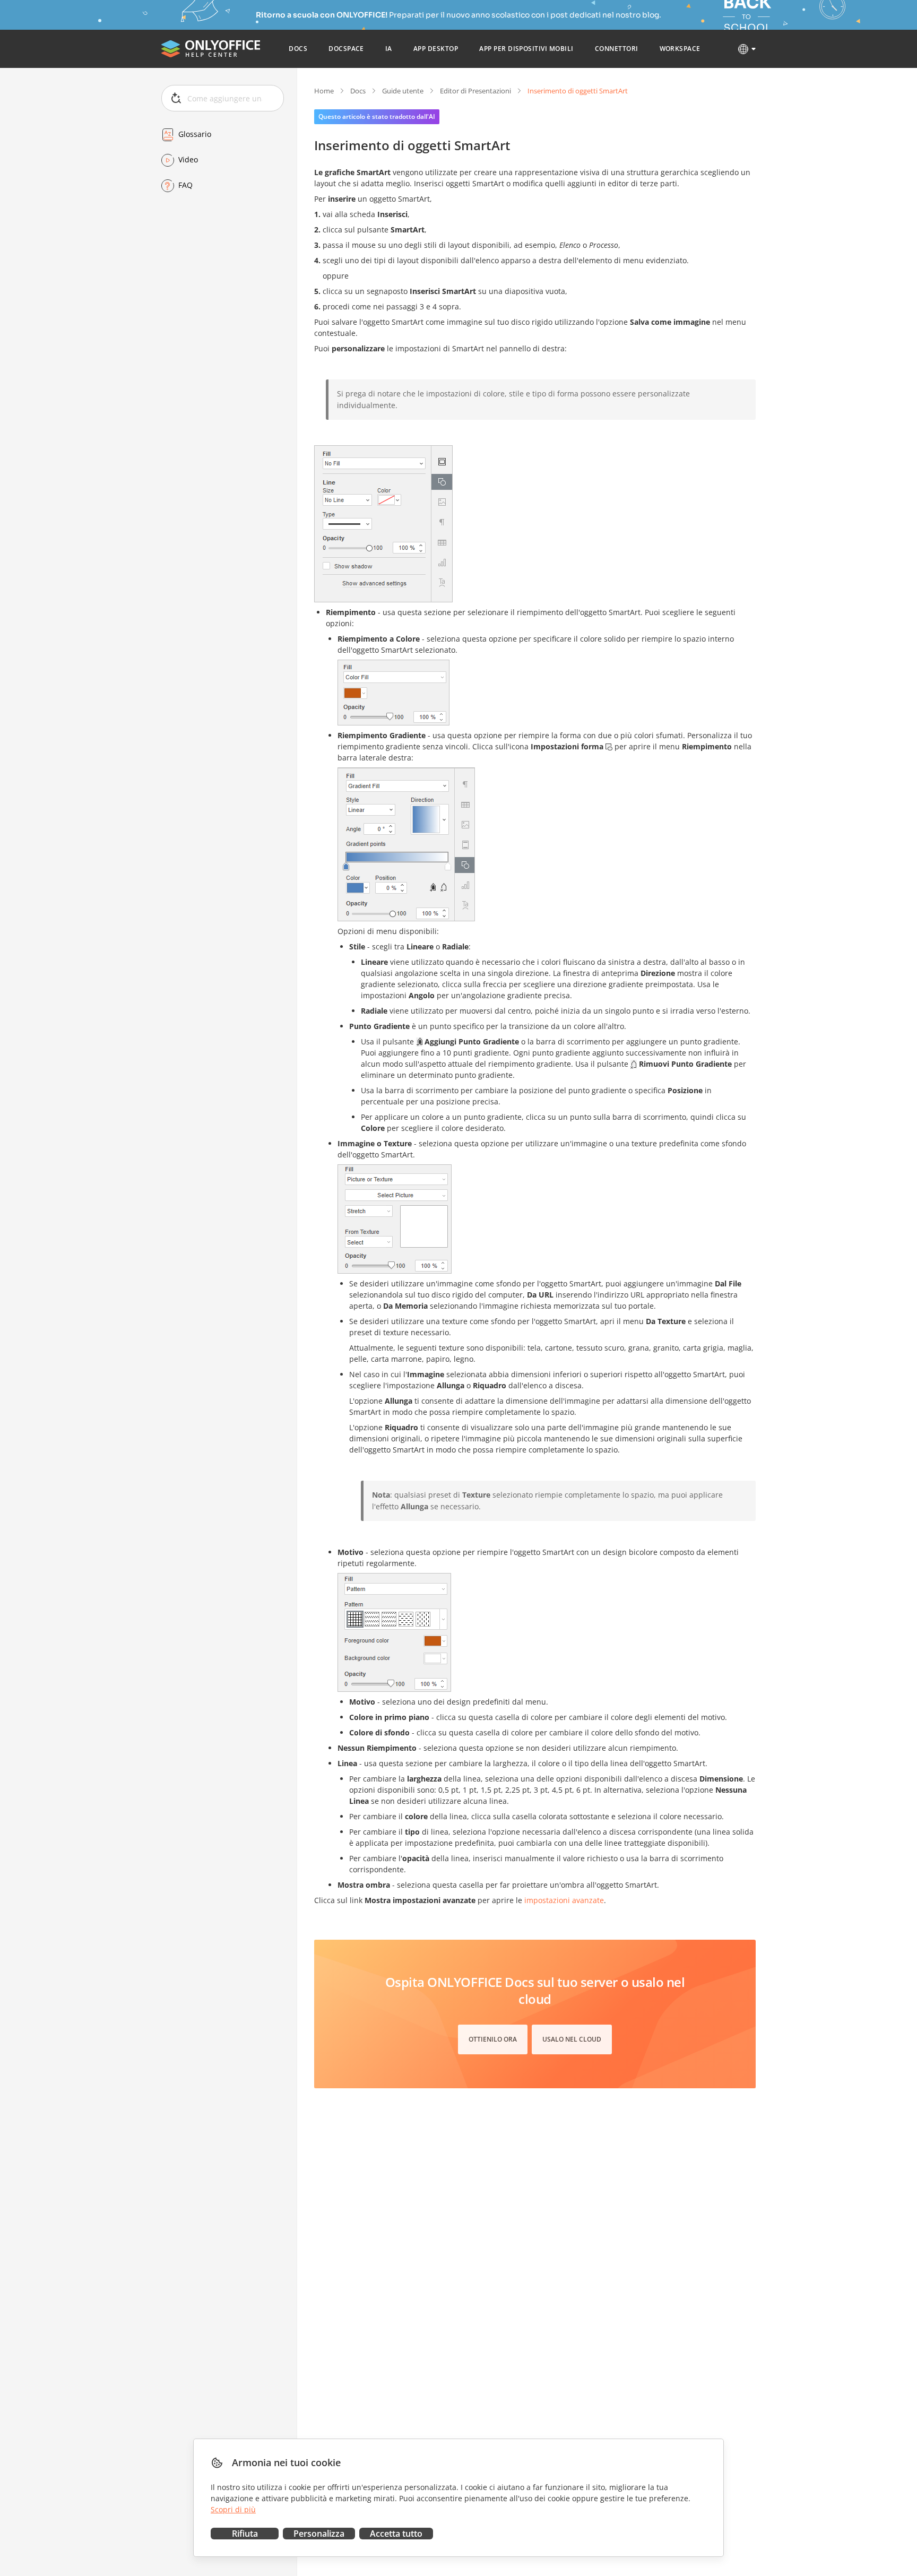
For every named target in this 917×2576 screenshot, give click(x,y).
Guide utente (403, 91)
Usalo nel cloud (572, 2039)
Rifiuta (245, 2534)
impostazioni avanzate (564, 1900)
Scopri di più (233, 2509)
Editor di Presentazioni (475, 91)
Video (188, 160)
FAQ (185, 185)
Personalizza (319, 2534)
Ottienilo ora (493, 2039)
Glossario (195, 135)
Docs (358, 91)
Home (324, 91)
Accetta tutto (396, 2534)
